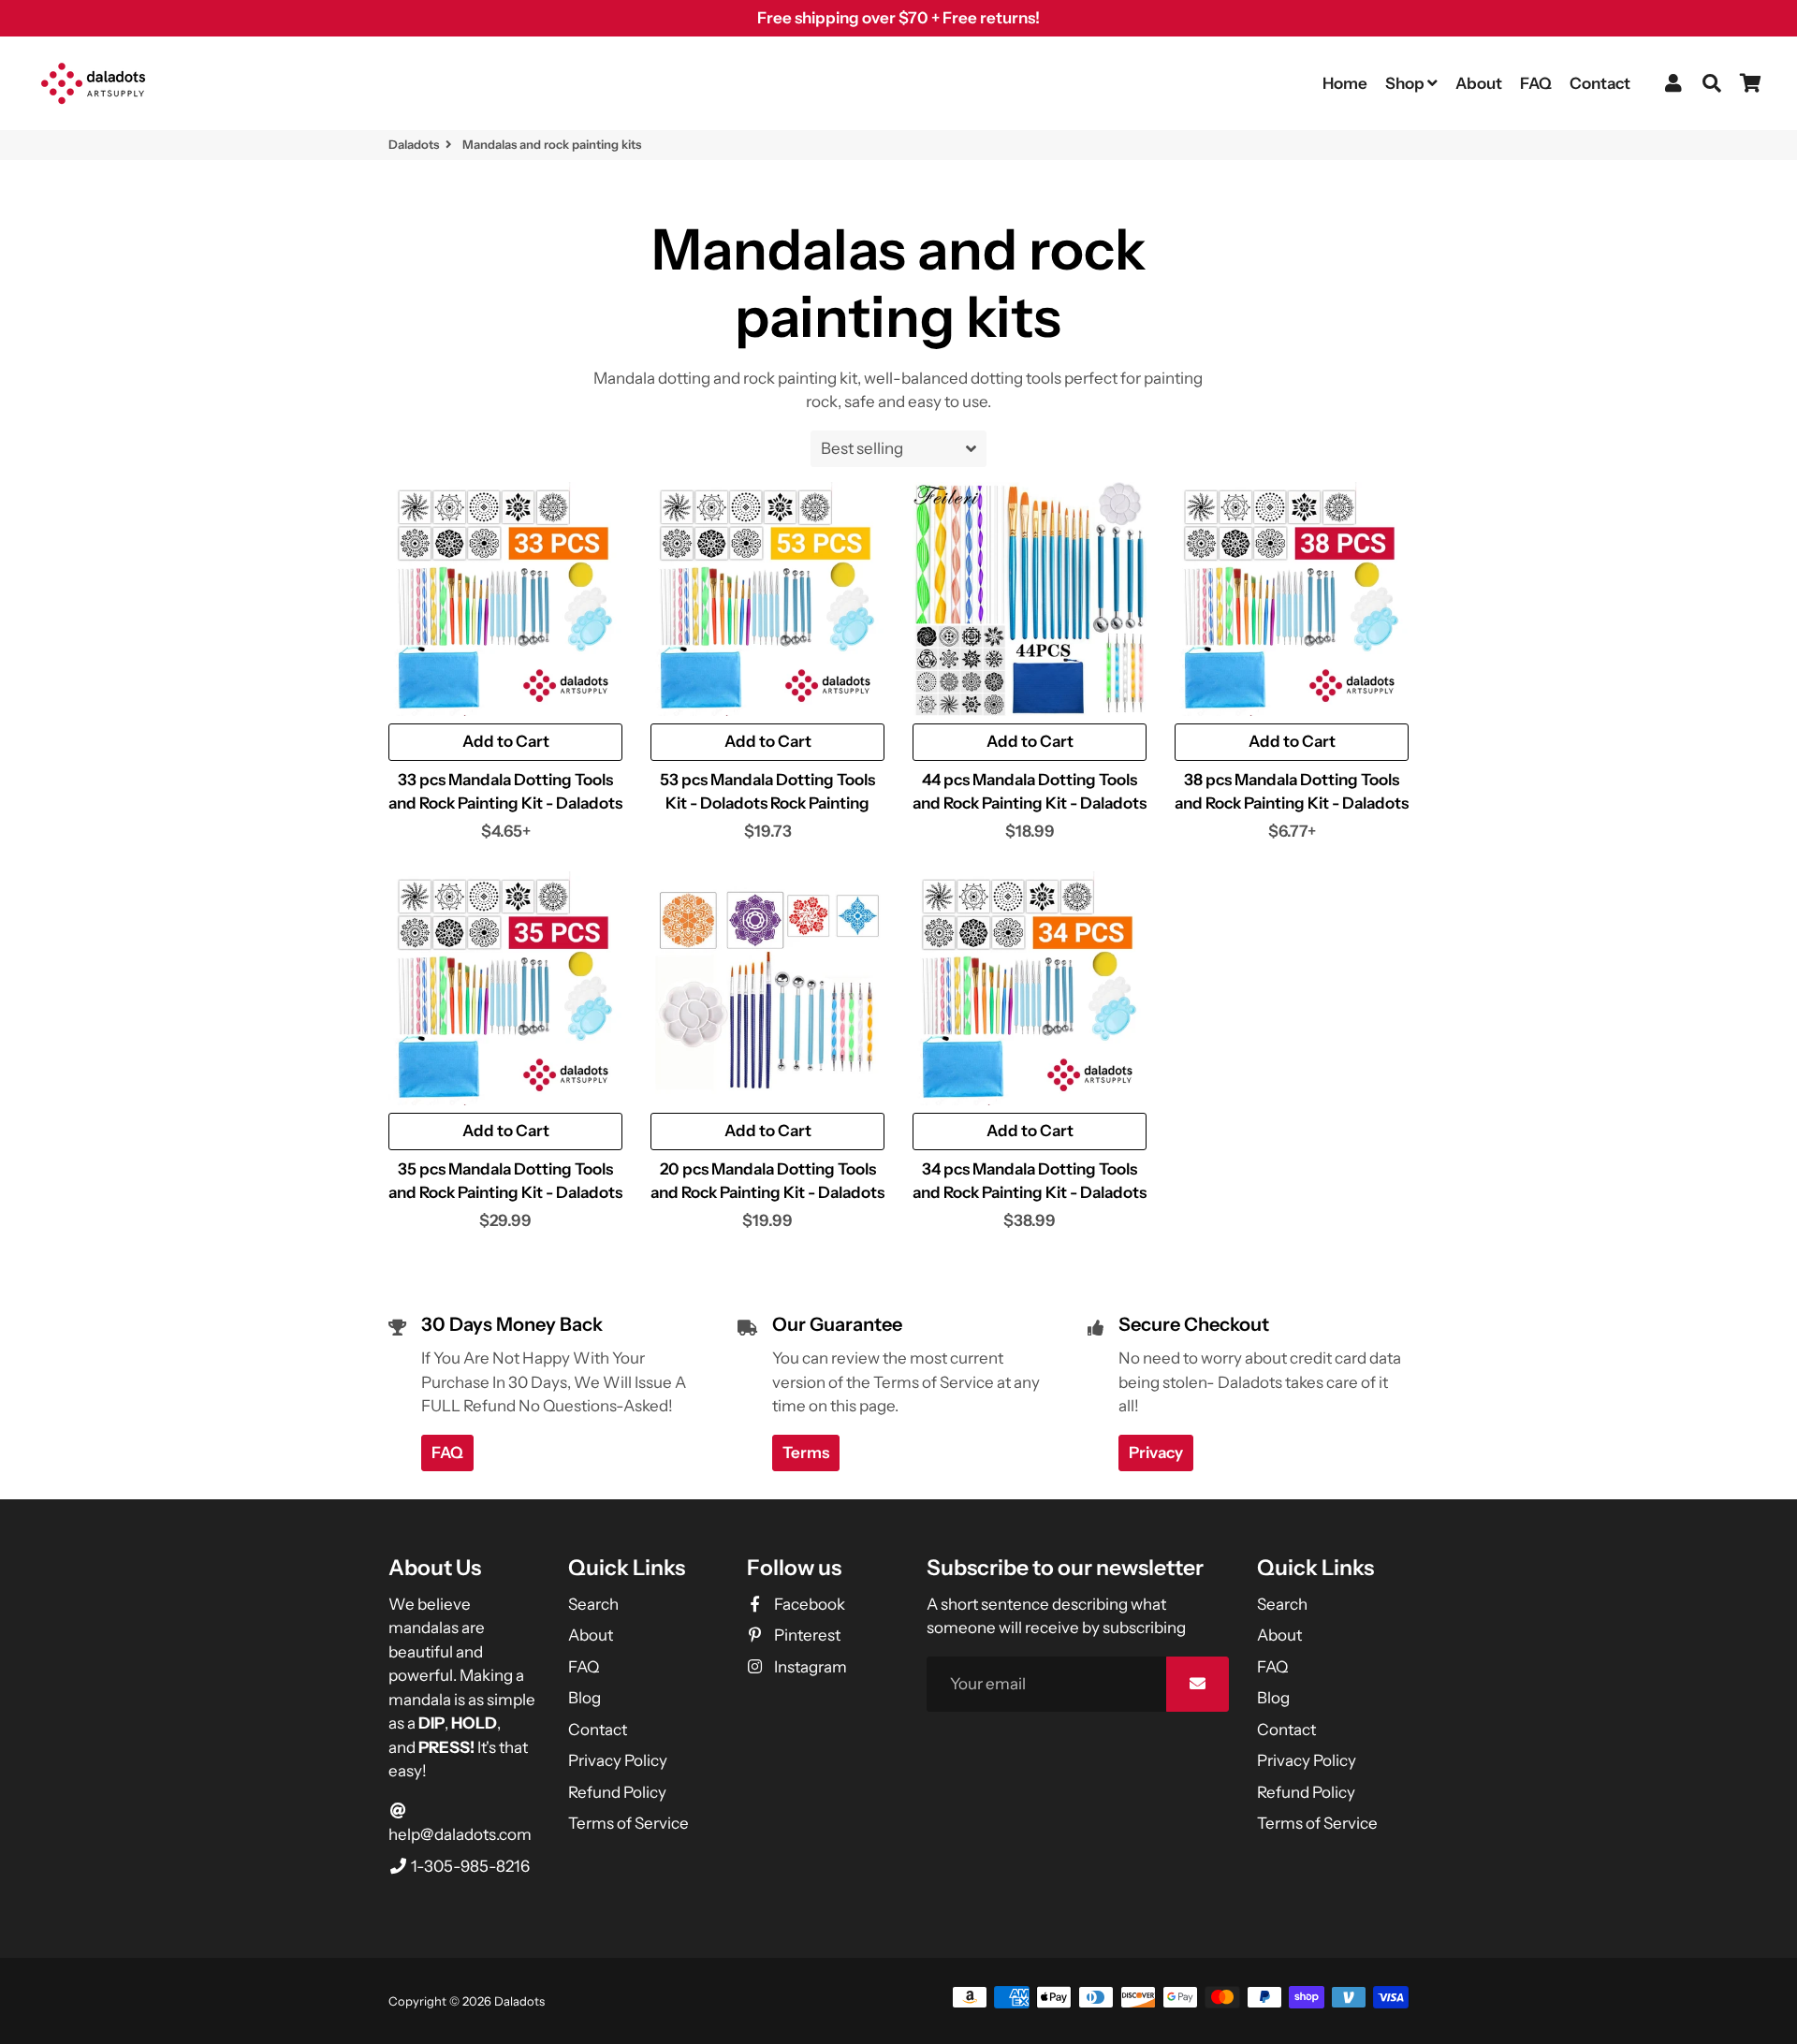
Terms (806, 1453)
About (1479, 83)
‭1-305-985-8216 (469, 1866)
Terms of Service (628, 1823)
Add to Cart (1030, 741)
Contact (1600, 83)
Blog (584, 1698)
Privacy (1156, 1453)
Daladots (414, 144)
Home (1345, 83)
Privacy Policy (618, 1760)
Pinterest (805, 1635)
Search (593, 1604)
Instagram (809, 1667)
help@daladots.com (460, 1834)
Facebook (808, 1604)
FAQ (1536, 83)
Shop (1406, 83)
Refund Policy (617, 1792)
